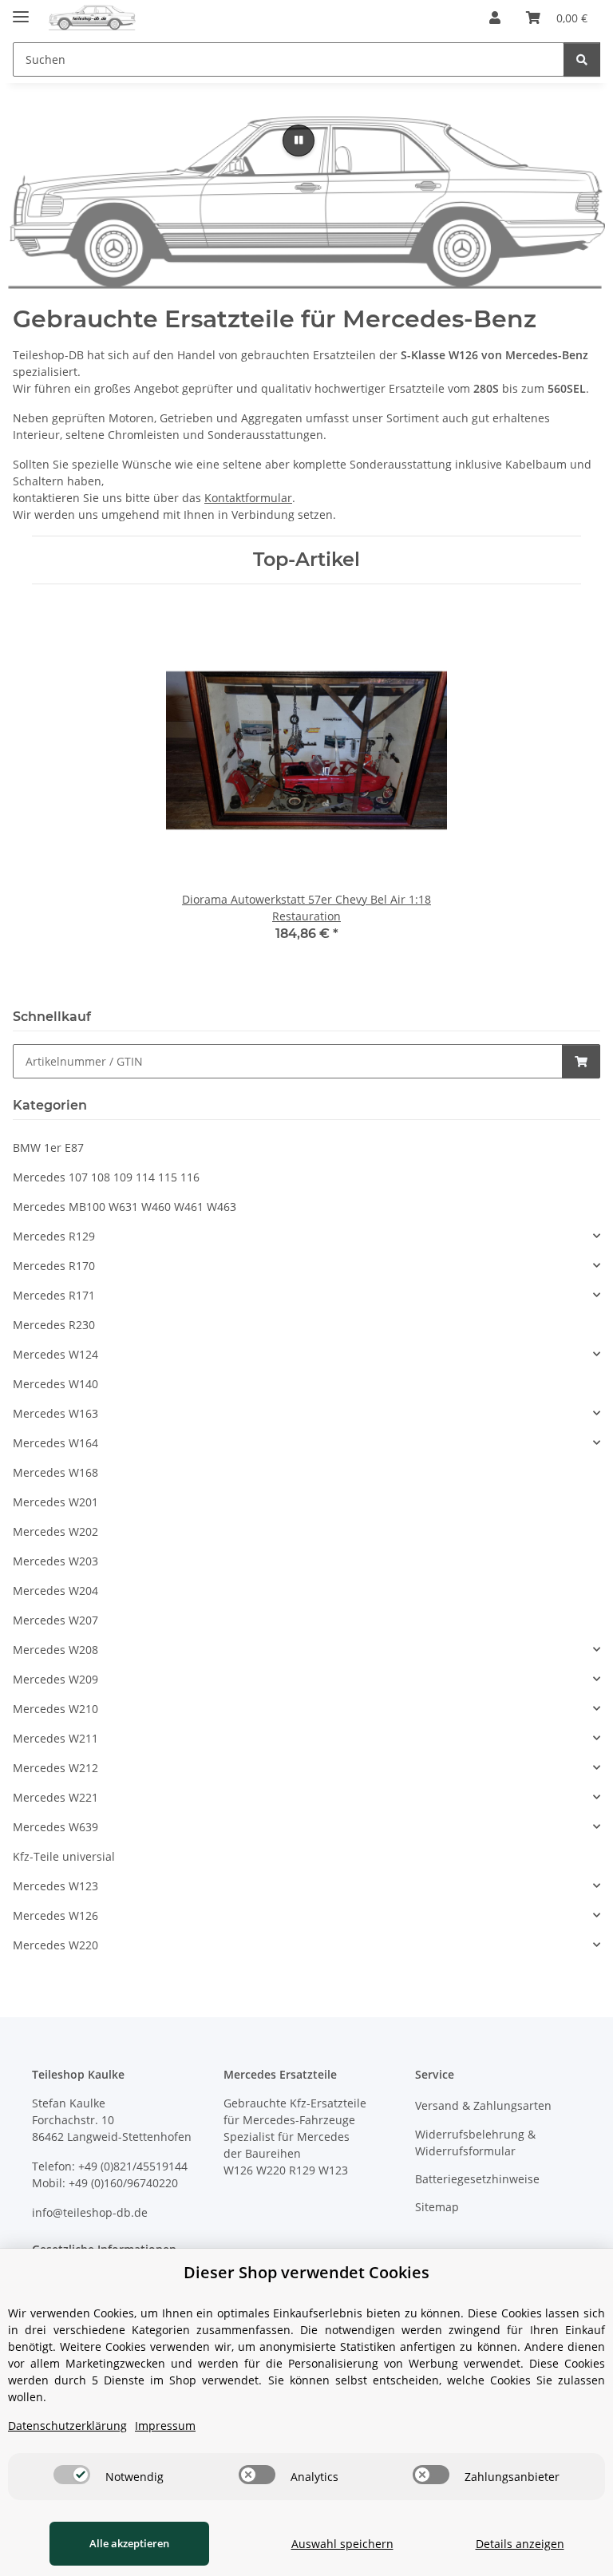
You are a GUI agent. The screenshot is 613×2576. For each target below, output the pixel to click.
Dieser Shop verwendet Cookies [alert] (306, 2272)
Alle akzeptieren (129, 2543)
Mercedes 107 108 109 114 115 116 (106, 1177)
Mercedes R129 (54, 1236)
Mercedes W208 (55, 1650)
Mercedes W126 (55, 1915)
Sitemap (437, 2207)
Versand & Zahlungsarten (483, 2105)
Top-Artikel (306, 560)
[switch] (72, 2475)
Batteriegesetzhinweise (477, 2179)
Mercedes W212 (55, 1768)
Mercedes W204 (55, 1591)
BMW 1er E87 (48, 1148)
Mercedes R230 (54, 1325)
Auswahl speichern (342, 2544)
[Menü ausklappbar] (21, 10)
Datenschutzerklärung (67, 2426)
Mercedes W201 (55, 1502)
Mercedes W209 (55, 1679)
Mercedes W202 (55, 1531)
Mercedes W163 (55, 1413)
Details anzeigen (520, 2544)
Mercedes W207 (55, 1620)
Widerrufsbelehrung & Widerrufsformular (475, 2143)
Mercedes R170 (54, 1266)
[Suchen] (582, 59)
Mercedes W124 (55, 1354)
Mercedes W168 (55, 1472)
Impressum (165, 2426)
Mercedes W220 (55, 1945)
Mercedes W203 (55, 1561)
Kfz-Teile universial (64, 1856)
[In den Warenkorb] (581, 1061)
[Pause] (299, 140)
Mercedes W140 (55, 1384)
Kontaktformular (248, 498)
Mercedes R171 (54, 1295)
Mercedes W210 (55, 1709)
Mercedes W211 (55, 1738)
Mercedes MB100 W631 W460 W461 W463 (125, 1207)
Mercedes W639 (55, 1827)
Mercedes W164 (55, 1443)
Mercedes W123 (55, 1886)
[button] (495, 18)
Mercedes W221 (55, 1797)
